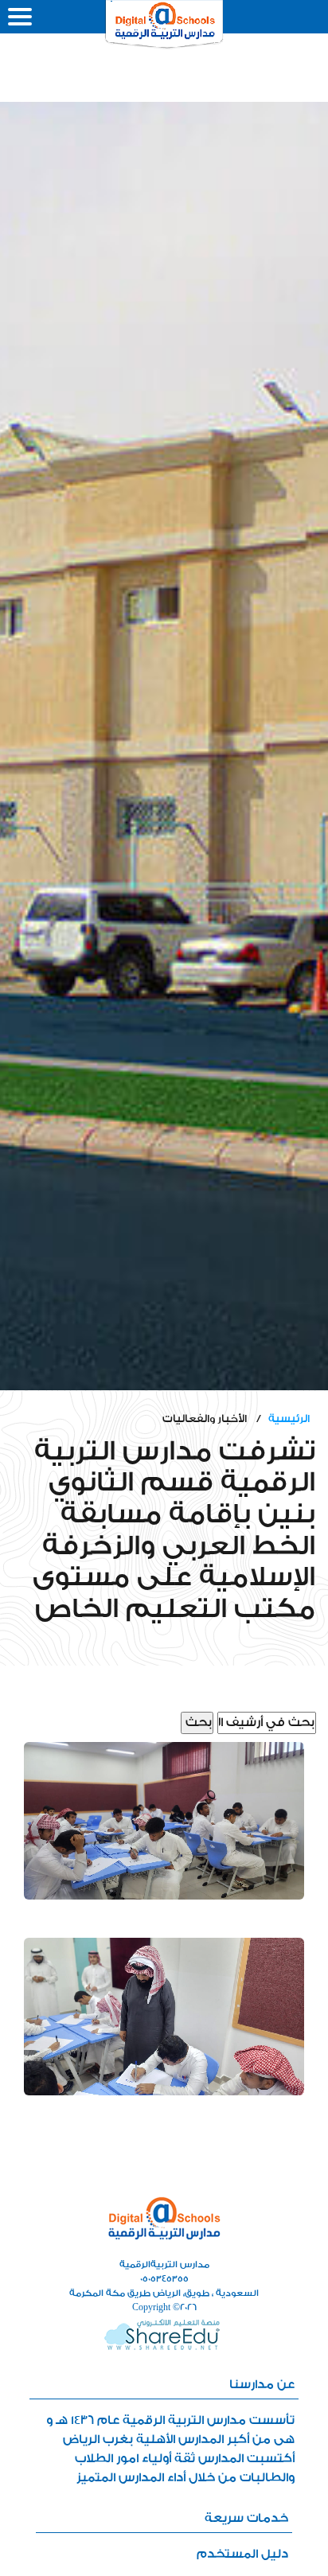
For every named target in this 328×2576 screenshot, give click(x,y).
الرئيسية (289, 1419)
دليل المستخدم (242, 2554)
